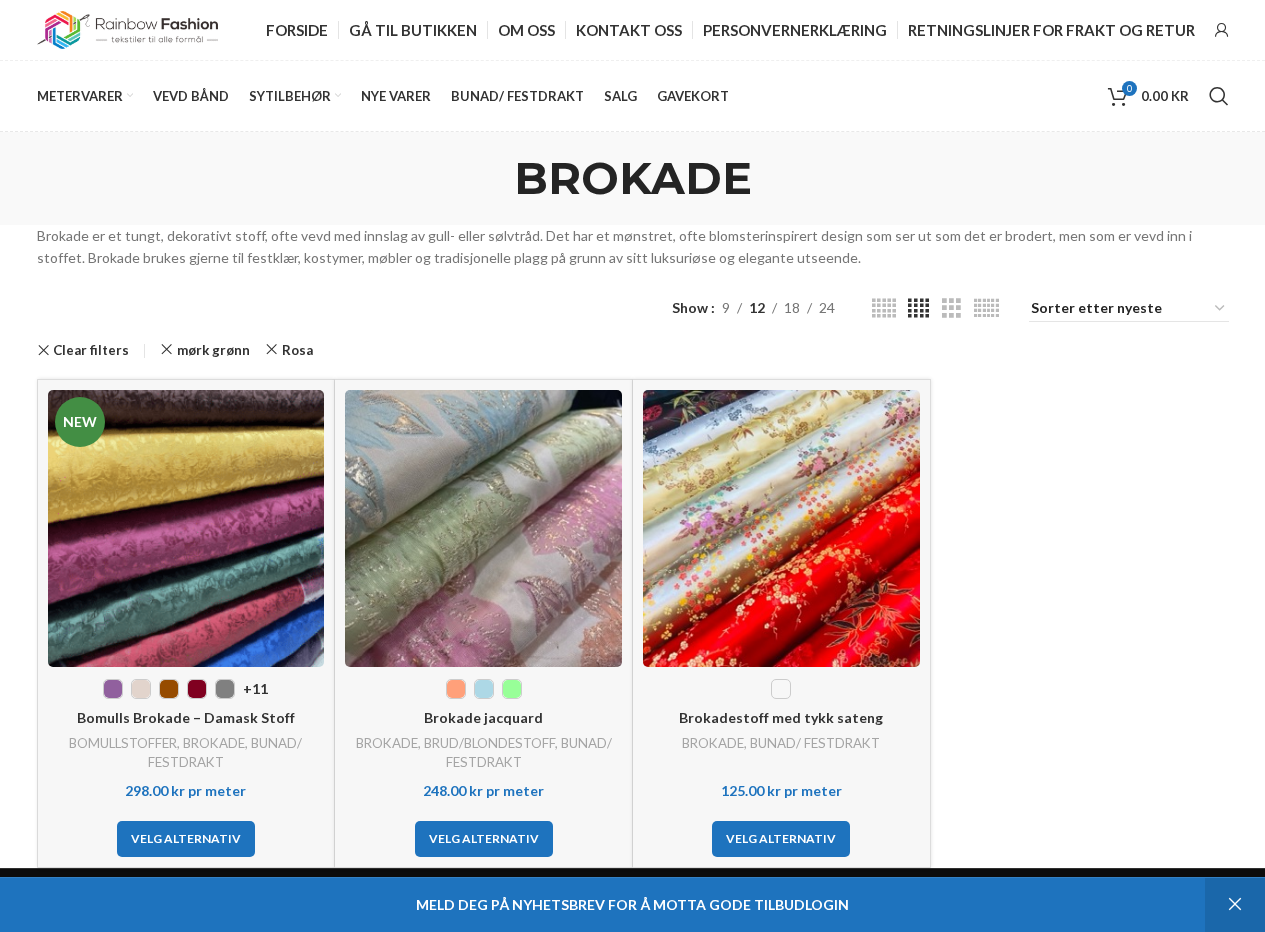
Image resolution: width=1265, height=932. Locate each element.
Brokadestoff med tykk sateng (781, 717)
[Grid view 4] (918, 308)
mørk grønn (213, 350)
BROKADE (214, 743)
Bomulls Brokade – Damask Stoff (186, 717)
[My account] (1222, 30)
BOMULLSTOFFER (123, 743)
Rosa (297, 350)
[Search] (1219, 96)
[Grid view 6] (986, 308)
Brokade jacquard (483, 717)
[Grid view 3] (951, 308)
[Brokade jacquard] (483, 528)
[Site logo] (128, 28)
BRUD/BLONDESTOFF (489, 743)
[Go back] (489, 178)
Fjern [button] (1235, 905)
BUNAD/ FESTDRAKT (815, 743)
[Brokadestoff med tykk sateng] (781, 528)
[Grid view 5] (884, 308)
